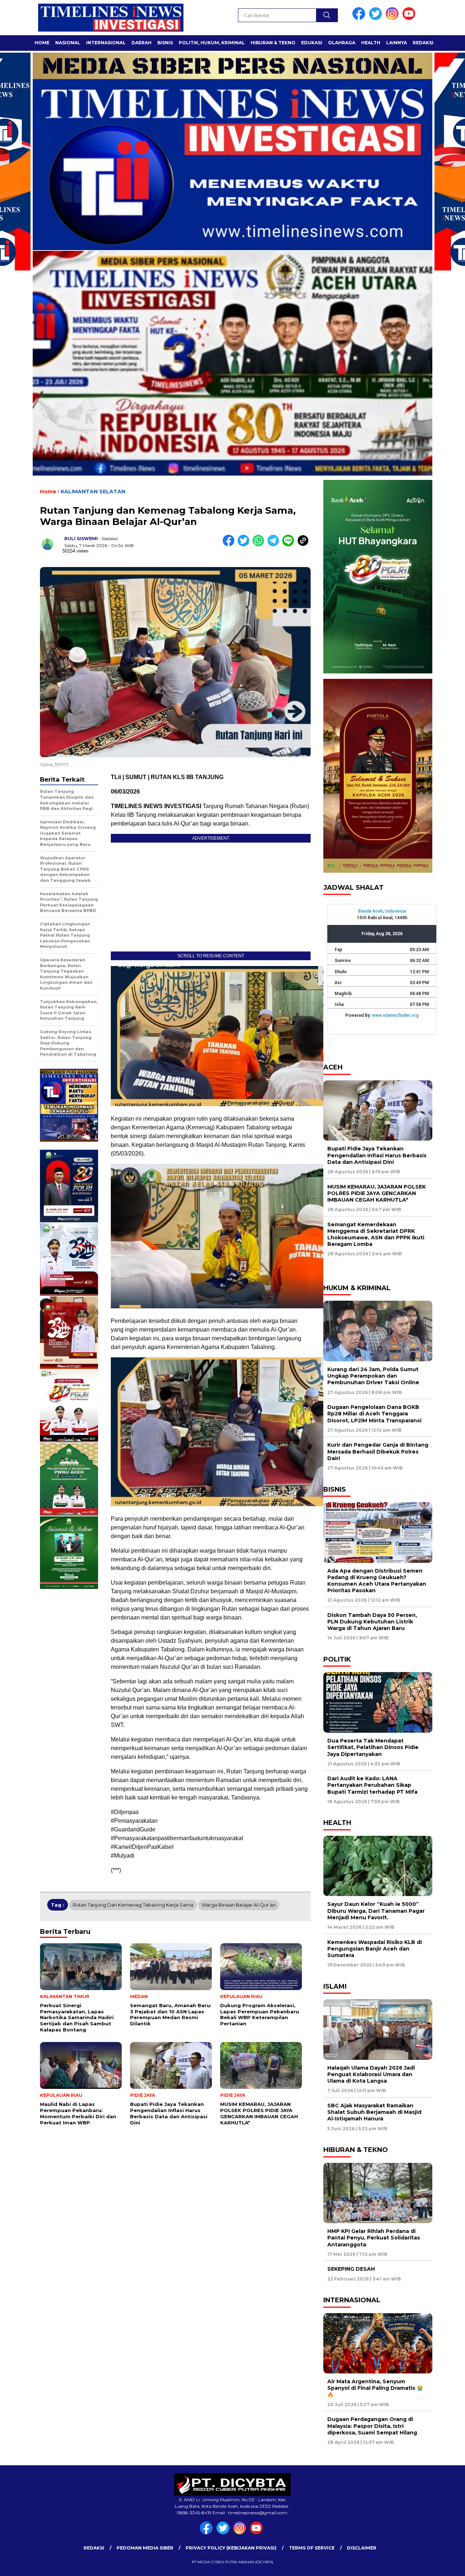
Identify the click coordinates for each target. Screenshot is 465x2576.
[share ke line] (290, 545)
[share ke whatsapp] (260, 545)
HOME (42, 43)
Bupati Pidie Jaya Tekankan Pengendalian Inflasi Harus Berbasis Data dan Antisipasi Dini (377, 1155)
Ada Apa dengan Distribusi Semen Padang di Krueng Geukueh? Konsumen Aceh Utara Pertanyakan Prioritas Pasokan (377, 1581)
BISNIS (165, 43)
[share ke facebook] (230, 545)
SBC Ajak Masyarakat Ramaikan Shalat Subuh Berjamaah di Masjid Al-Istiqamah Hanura (374, 2112)
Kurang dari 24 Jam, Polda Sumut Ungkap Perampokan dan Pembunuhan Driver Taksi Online (373, 1376)
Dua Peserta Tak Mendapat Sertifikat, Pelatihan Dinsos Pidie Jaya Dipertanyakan (373, 1747)
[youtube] (410, 18)
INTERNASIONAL (106, 43)
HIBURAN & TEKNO (273, 43)
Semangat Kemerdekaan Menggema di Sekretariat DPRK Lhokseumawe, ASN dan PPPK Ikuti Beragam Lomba (376, 1234)
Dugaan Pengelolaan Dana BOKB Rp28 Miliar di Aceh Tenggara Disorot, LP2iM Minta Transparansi (374, 1414)
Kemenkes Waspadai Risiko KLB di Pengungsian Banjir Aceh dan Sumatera (375, 1949)
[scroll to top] (445, 2565)
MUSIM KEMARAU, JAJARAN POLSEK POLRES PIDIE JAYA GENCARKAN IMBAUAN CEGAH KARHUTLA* (377, 1193)
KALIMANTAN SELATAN (93, 492)
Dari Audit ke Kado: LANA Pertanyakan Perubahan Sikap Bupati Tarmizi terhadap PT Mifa (372, 1785)
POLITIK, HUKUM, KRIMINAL (212, 43)
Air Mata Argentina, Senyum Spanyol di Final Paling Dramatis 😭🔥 (375, 2388)
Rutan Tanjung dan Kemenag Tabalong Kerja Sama (133, 1905)
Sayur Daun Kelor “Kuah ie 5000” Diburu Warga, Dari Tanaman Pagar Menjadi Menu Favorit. (376, 1911)
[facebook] (360, 18)
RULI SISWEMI (81, 539)
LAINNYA (397, 43)
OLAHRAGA (342, 43)
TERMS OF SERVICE (312, 2548)
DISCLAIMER (362, 2548)
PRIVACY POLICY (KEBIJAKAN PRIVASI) (231, 2548)
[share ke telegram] (275, 545)
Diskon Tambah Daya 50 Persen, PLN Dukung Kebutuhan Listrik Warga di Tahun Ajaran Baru (372, 1622)
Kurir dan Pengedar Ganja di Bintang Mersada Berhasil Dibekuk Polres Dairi (378, 1451)
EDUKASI (312, 43)
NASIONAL (68, 43)
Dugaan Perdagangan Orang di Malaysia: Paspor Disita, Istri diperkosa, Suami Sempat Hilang (373, 2426)
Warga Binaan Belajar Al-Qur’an (239, 1905)
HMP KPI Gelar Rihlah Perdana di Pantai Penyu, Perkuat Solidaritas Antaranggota (374, 2238)
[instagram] (393, 18)
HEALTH (371, 43)
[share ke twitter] (245, 545)
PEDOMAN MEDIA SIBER (145, 2548)
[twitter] (377, 18)
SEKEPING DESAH (351, 2269)
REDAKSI (423, 43)
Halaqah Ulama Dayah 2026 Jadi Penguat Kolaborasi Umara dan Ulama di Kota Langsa (371, 2074)
